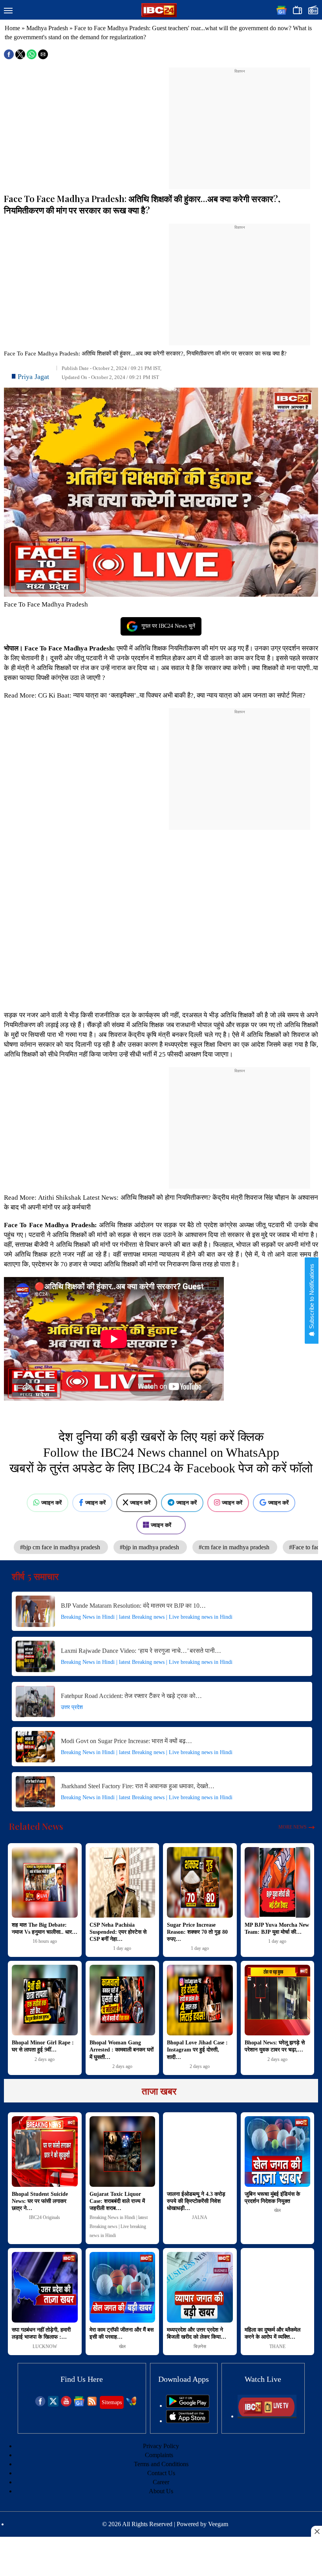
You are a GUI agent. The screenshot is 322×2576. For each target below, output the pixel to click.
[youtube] (66, 2404)
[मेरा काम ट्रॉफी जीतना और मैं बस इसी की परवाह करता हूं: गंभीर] (123, 2287)
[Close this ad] (317, 2531)
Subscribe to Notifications (312, 1297)
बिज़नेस (200, 2346)
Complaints (159, 2455)
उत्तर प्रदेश (72, 1707)
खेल (277, 2210)
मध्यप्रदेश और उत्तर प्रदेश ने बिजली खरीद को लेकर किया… (197, 2333)
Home (12, 28)
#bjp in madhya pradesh (150, 1547)
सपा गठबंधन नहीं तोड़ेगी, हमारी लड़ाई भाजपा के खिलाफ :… (41, 2333)
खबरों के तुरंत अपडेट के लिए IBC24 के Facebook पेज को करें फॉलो (161, 1468)
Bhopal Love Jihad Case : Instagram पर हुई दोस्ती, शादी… (197, 2050)
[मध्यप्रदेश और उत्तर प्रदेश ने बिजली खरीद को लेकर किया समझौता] (200, 2287)
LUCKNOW (45, 2346)
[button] (8, 11)
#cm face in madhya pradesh (235, 1547)
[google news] (79, 2404)
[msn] (131, 2404)
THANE (277, 2346)
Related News (36, 1826)
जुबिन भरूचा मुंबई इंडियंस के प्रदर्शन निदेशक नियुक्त (272, 2198)
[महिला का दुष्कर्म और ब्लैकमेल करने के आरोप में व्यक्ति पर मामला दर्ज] (278, 2287)
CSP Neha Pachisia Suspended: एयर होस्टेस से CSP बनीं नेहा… (118, 1932)
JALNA (200, 2217)
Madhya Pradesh (47, 28)
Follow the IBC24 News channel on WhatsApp (161, 1452)
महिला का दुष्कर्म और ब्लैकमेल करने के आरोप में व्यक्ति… (273, 2333)
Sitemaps (112, 2402)
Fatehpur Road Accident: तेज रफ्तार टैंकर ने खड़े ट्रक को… (131, 1696)
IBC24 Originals (45, 2217)
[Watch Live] (267, 2416)
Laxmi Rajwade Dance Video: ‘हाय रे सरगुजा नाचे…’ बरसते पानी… (141, 1651)
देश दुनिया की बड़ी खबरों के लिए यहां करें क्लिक (161, 1437)
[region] (240, 124)
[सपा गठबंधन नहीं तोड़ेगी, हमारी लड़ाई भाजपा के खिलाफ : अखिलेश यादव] (45, 2287)
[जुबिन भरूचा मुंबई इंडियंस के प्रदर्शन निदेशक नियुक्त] (278, 2152)
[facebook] (40, 2404)
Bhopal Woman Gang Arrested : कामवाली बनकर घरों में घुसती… (122, 2050)
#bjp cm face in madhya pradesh (61, 1547)
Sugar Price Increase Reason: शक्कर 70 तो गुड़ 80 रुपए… (197, 1932)
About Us (161, 2491)
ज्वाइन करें (51, 1503)
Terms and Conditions (161, 2464)
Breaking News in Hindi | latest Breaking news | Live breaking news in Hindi (147, 1617)
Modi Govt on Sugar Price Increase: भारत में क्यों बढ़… (126, 1741)
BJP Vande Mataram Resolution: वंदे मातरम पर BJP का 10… (133, 1606)
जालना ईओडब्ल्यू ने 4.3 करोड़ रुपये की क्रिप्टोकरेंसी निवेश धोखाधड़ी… (196, 2201)
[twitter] (53, 2404)
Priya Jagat (33, 377)
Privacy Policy (161, 2446)
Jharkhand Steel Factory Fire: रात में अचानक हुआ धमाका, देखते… (138, 1786)
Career (161, 2482)
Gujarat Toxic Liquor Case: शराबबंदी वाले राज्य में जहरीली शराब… (117, 2201)
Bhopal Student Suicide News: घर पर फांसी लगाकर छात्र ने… (40, 2201)
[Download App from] (188, 2406)
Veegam (218, 2524)
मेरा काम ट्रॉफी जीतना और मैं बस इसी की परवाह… (122, 2333)
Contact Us (161, 2473)
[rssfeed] (92, 2404)
